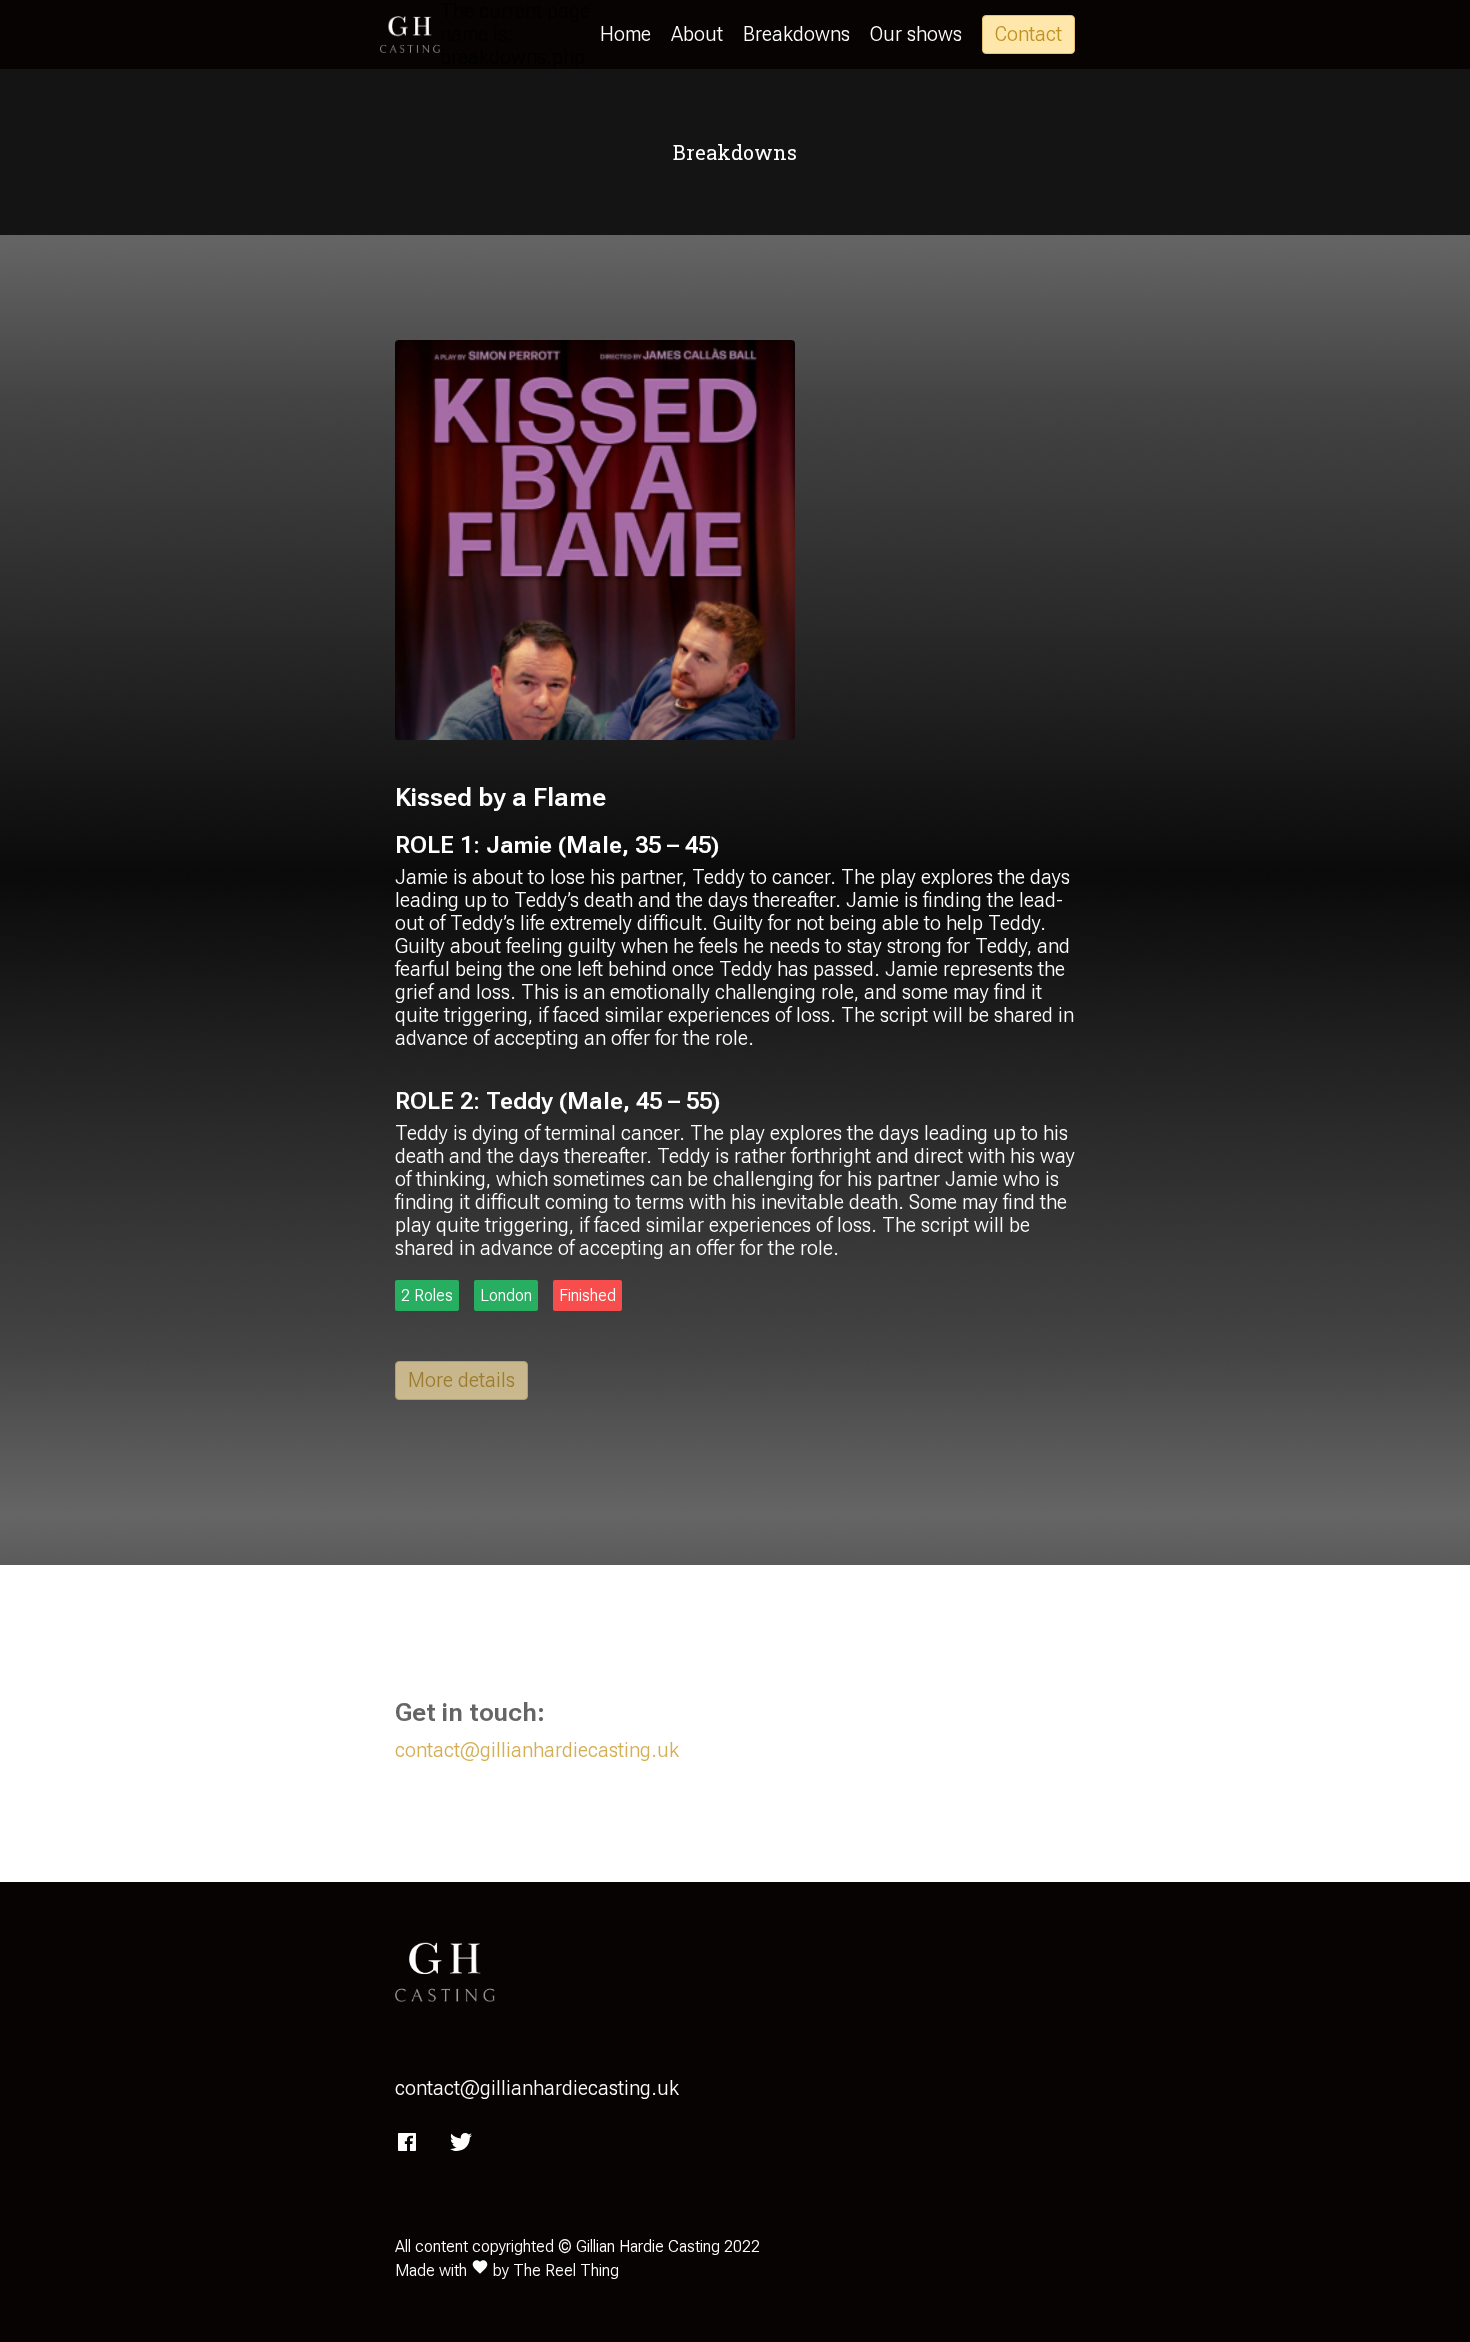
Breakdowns (796, 34)
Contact (1028, 34)
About (697, 34)
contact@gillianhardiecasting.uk (537, 1750)
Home (625, 34)
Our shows (916, 34)
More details (461, 1380)
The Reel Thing (566, 2270)
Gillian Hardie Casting (648, 2246)
